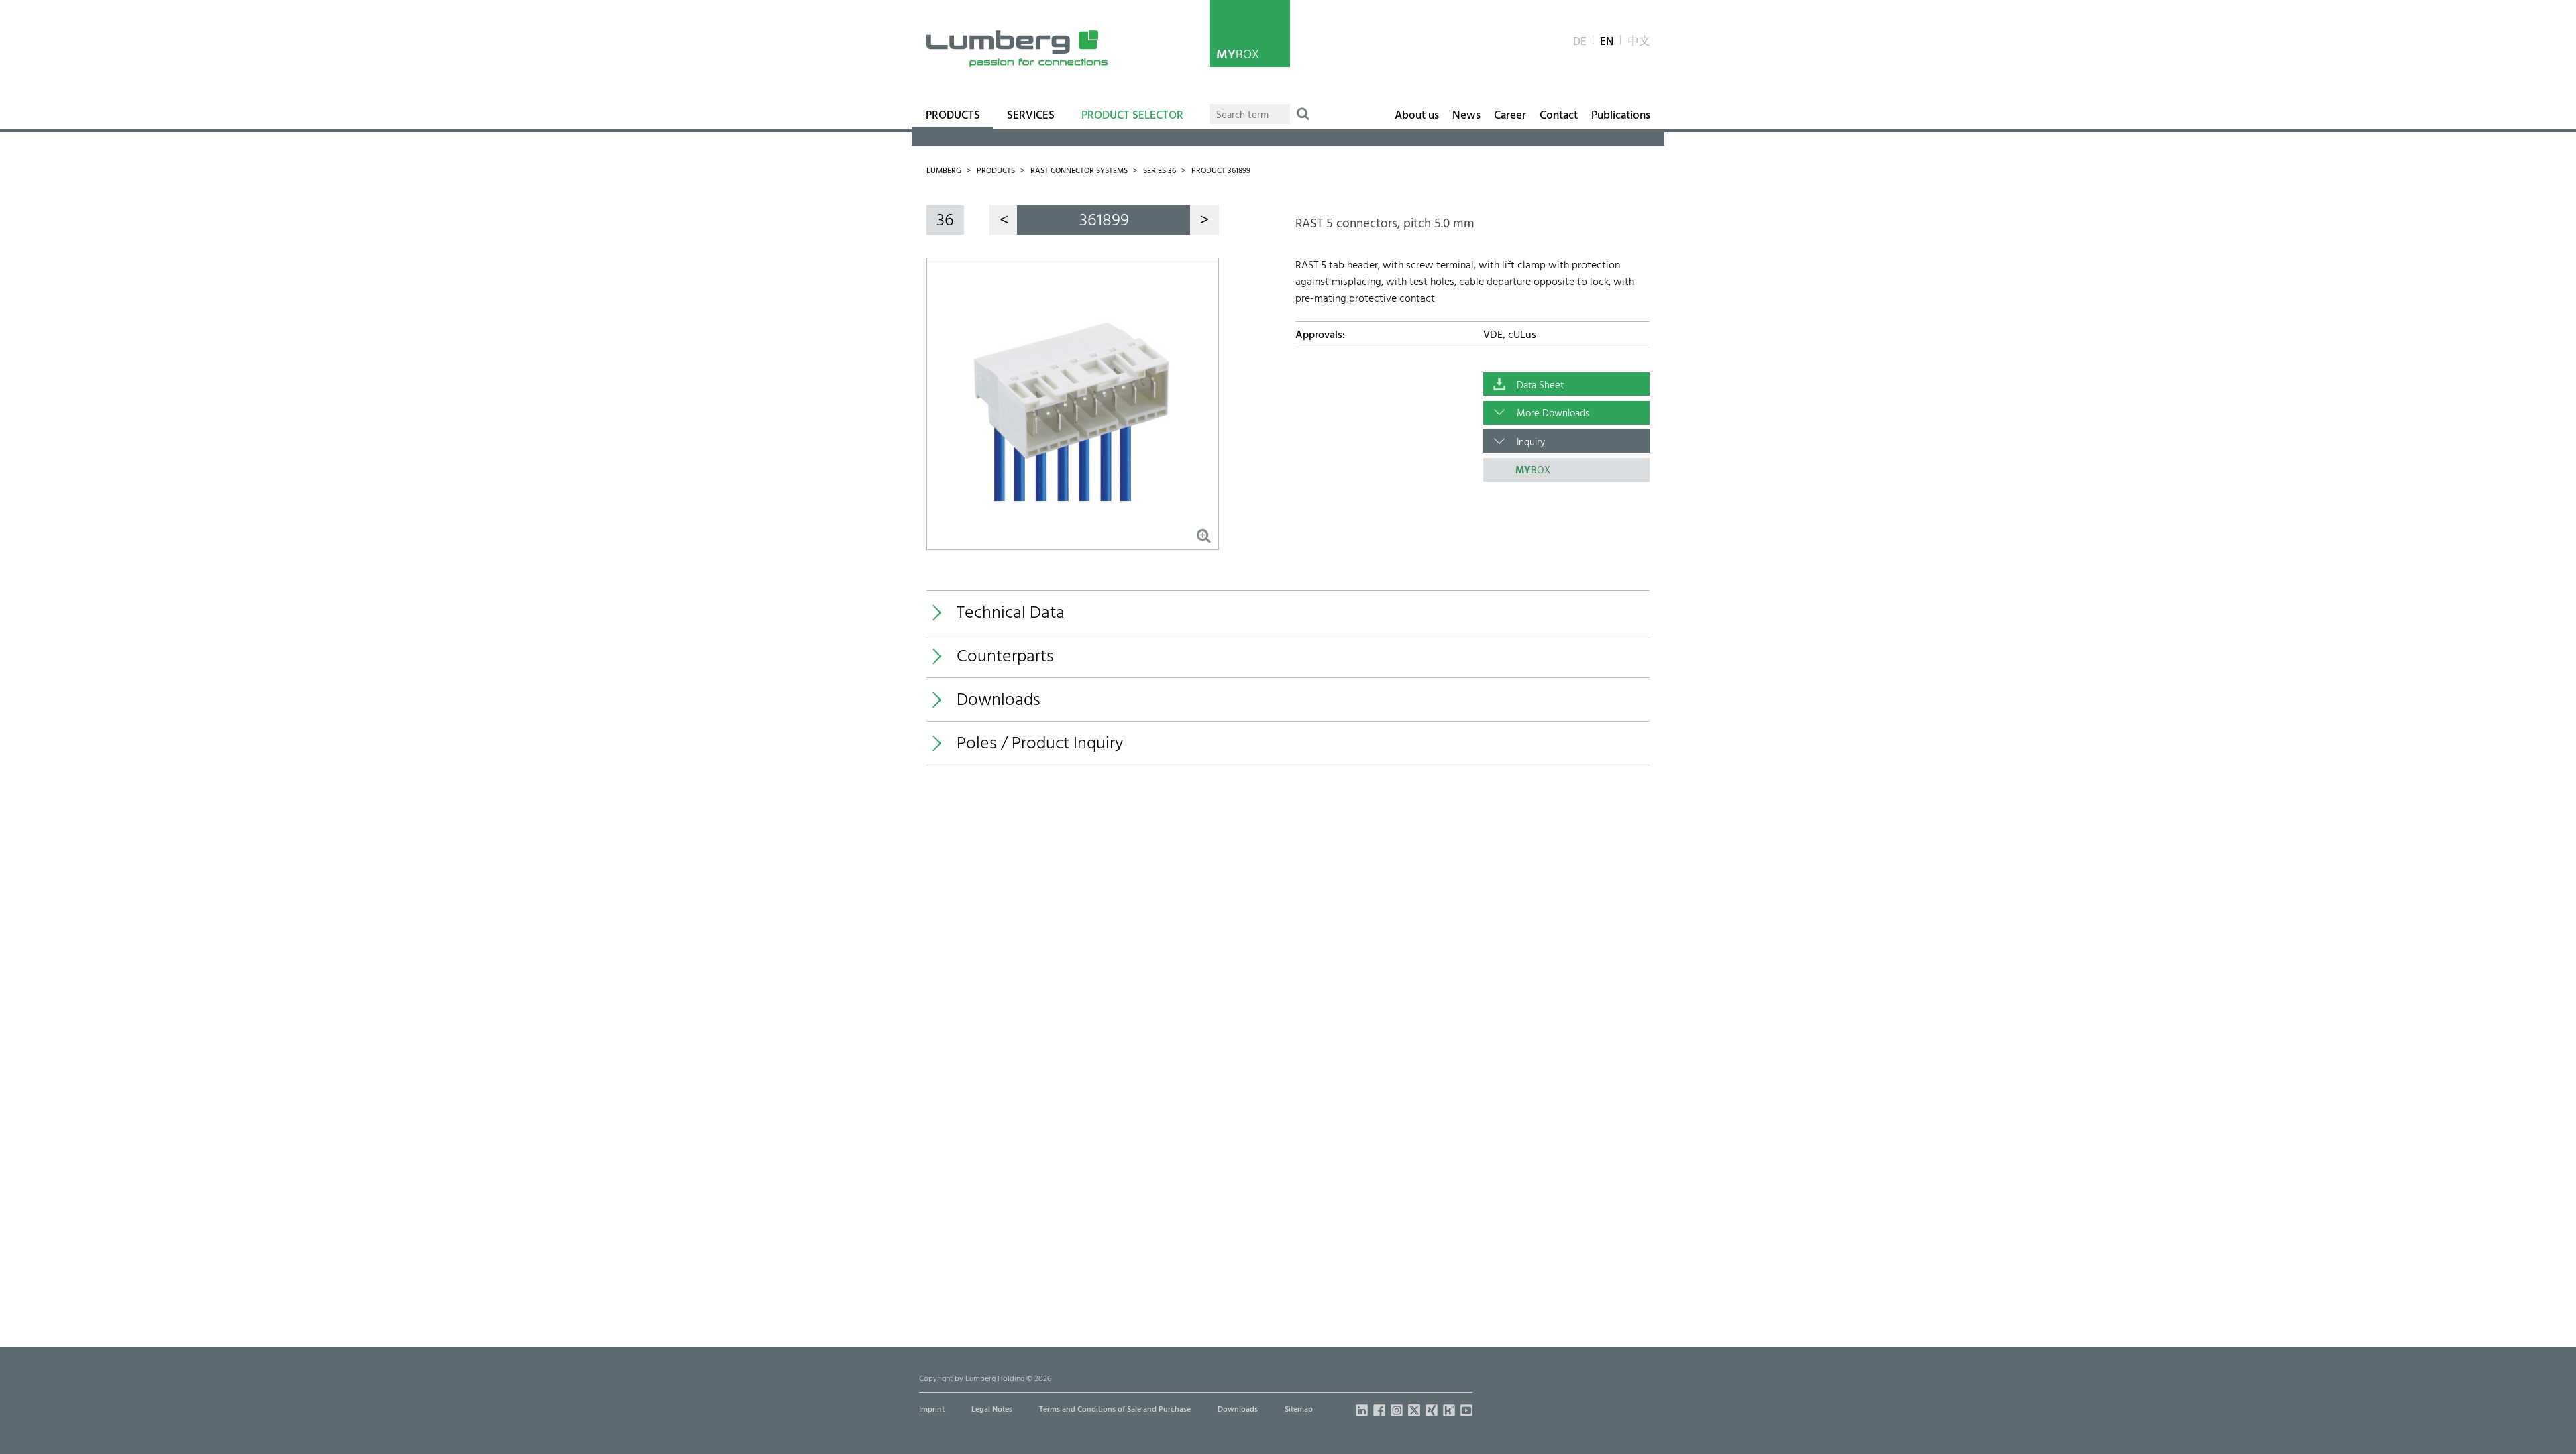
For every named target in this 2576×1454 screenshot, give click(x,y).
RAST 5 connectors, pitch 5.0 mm (1385, 224)
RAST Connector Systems (1079, 171)
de (1580, 42)
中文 (1639, 42)
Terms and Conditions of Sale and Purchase (1115, 1410)
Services (1031, 116)
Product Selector (1132, 116)
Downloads (1238, 1410)
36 (945, 221)
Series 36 (1160, 171)
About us (1417, 116)
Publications (1621, 116)
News (1466, 116)
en (1607, 42)
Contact (1559, 116)
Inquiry (1531, 443)
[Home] (1017, 49)
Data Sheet (1540, 386)
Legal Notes (992, 1410)
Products (953, 116)
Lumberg (944, 171)
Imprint (932, 1410)
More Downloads (1553, 414)
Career (1510, 116)
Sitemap (1299, 1410)
